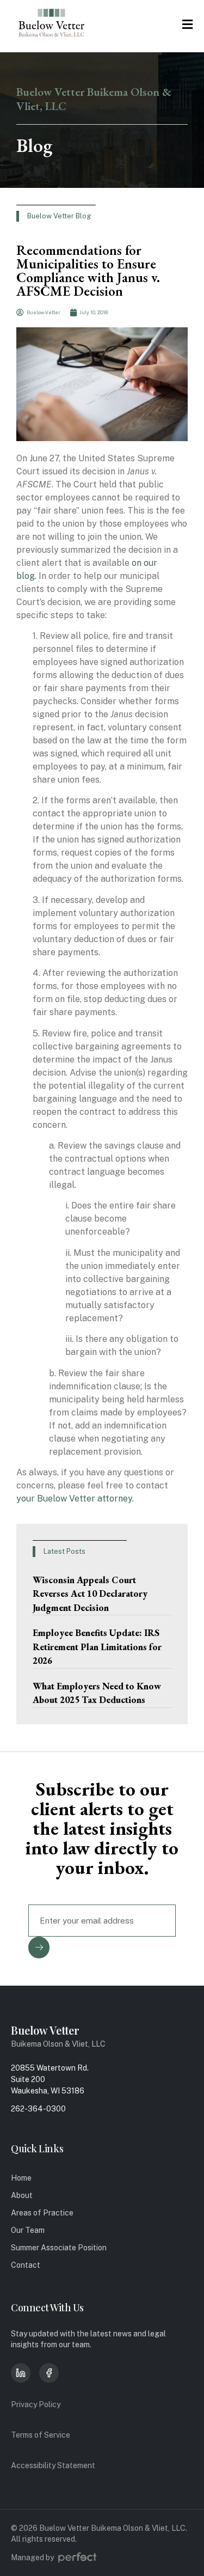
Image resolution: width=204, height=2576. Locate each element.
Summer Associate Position (59, 2248)
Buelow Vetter (45, 2030)
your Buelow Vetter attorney (74, 1498)
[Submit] (39, 1948)
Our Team (28, 2230)
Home (21, 2178)
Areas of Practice (42, 2213)
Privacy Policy (36, 2404)
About (22, 2195)
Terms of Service (41, 2435)
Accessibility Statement (53, 2465)
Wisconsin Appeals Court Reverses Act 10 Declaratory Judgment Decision (90, 1594)
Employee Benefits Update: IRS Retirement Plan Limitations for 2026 (97, 1647)
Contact (26, 2265)
